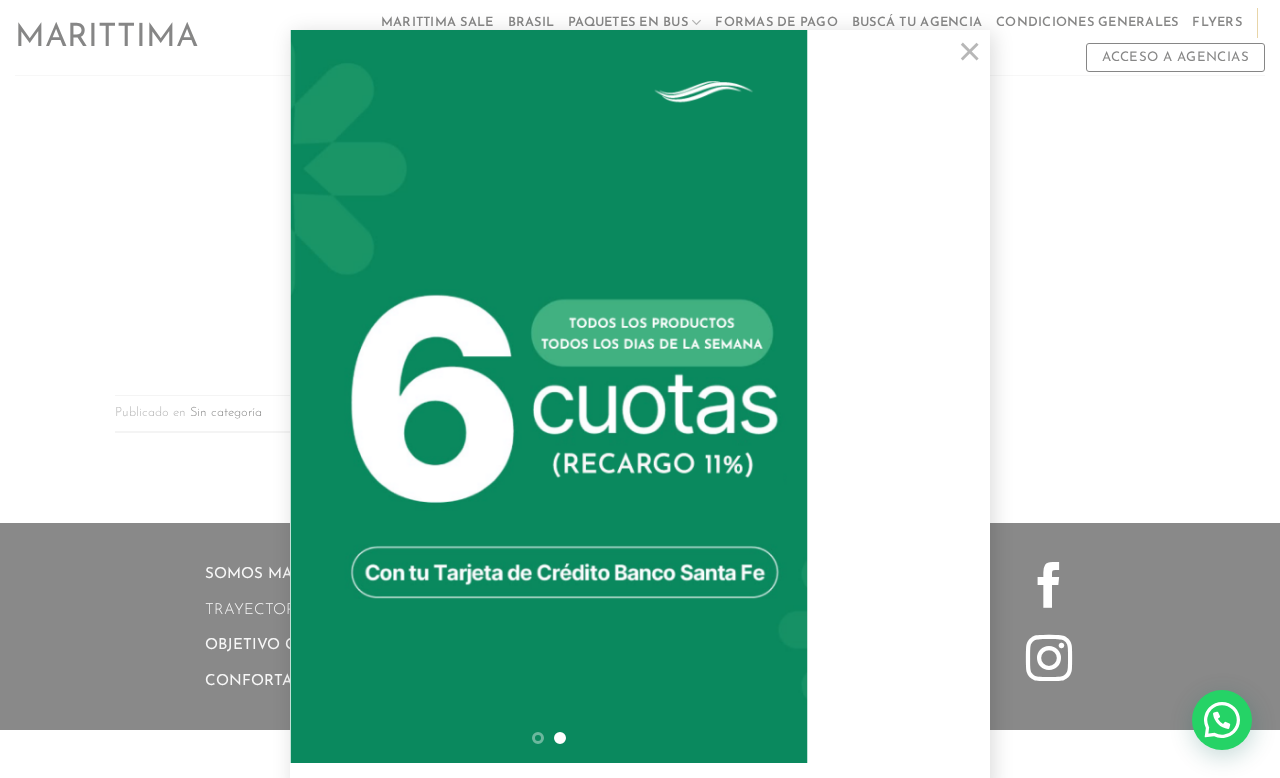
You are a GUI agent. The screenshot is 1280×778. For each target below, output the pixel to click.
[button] (1222, 720)
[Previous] (326, 396)
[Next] (772, 396)
